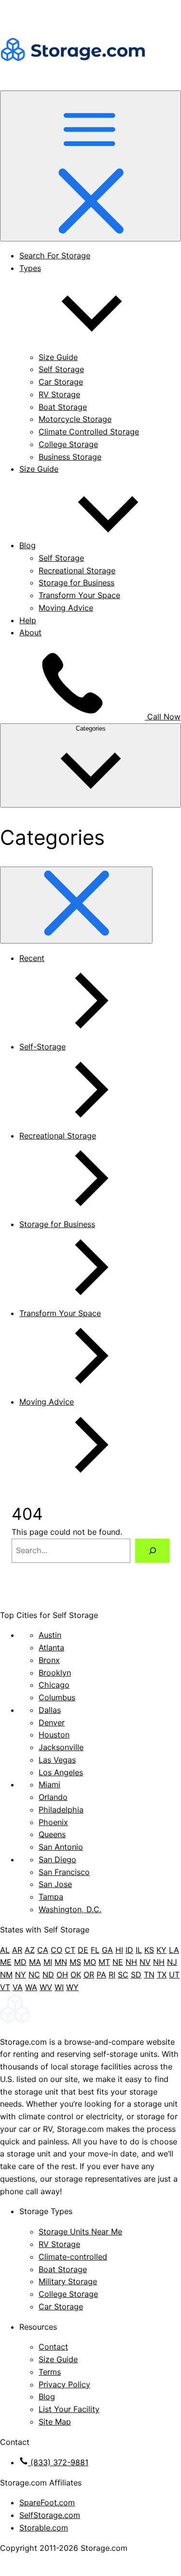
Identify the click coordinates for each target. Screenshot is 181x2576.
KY (161, 1950)
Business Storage (70, 457)
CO (56, 1950)
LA (174, 1950)
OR (89, 1975)
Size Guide (58, 357)
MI (48, 1962)
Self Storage (61, 369)
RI (112, 1975)
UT (174, 1975)
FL (95, 1950)
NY (21, 1975)
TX (162, 1975)
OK (76, 1975)
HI (119, 1950)
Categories (91, 728)
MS (75, 1962)
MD (20, 1962)
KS (149, 1950)
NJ (172, 1962)
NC (34, 1975)
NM (6, 1975)
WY (72, 1987)
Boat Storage (63, 407)
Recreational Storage (77, 570)
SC (123, 1975)
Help (28, 620)
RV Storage (59, 394)
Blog (28, 545)
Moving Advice (66, 608)
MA (35, 1962)
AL (5, 1950)
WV (46, 1987)
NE (118, 1962)
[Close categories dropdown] (76, 905)
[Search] (152, 1550)
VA (18, 1987)
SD (136, 1975)
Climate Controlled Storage (89, 432)
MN (61, 1962)
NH (131, 1962)
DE (83, 1950)
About (30, 632)
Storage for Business (77, 583)
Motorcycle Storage (75, 419)
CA (43, 1950)
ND (48, 1975)
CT (70, 1950)
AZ (30, 1950)
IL (139, 1950)
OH (62, 1975)
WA (31, 1987)
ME (6, 1962)
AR (17, 1950)
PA (101, 1975)
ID (129, 1950)
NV (145, 1962)
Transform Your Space (79, 595)
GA (107, 1950)
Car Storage (61, 382)
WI (59, 1987)
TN (149, 1975)
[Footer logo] (90, 2022)
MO (90, 1962)
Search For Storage (55, 255)
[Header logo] (72, 84)
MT (104, 1962)
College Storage (68, 444)
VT (5, 1987)
